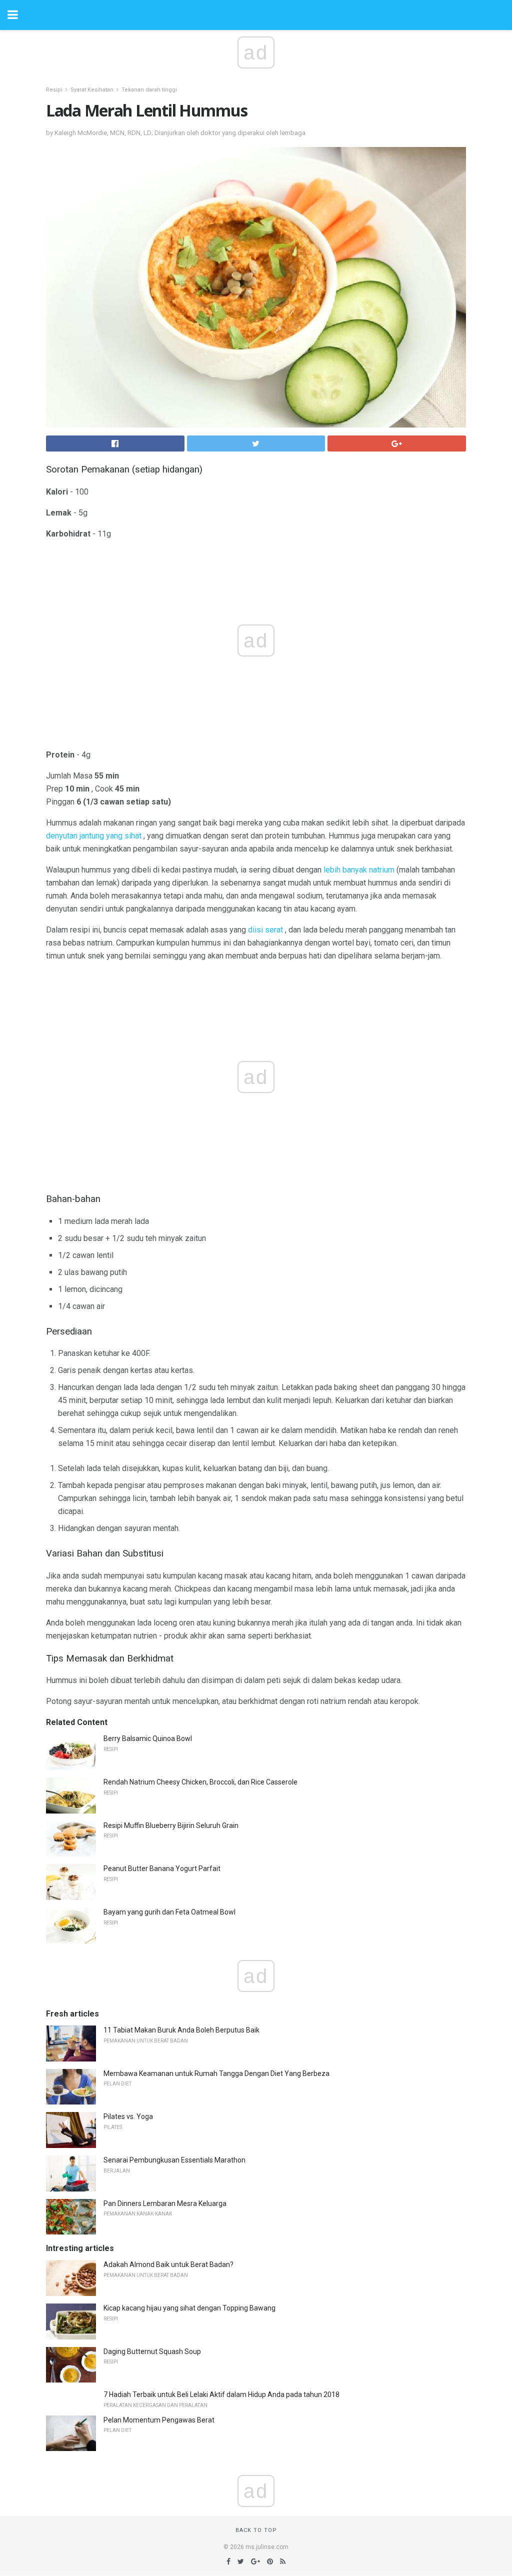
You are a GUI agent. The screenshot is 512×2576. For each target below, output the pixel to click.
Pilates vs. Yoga (128, 2116)
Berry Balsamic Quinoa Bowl (148, 1738)
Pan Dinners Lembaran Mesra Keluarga (165, 2203)
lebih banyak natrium (359, 870)
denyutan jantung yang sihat (94, 836)
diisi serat (265, 930)
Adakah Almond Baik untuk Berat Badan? (168, 2264)
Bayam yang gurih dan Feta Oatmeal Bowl (169, 1912)
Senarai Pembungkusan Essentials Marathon (174, 2160)
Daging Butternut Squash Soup (152, 2351)
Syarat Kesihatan (92, 90)
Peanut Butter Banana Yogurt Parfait (162, 1868)
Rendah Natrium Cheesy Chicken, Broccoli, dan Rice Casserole (200, 1782)
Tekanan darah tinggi (149, 90)
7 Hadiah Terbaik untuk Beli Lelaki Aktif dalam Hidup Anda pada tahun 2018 (221, 2394)
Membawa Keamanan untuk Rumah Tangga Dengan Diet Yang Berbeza (216, 2073)
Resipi (54, 90)
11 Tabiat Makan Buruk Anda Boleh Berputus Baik (181, 2030)
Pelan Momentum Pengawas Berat (159, 2420)
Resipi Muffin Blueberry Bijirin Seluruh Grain (171, 1825)
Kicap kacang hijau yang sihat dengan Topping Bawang (189, 2308)
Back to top (256, 2530)
